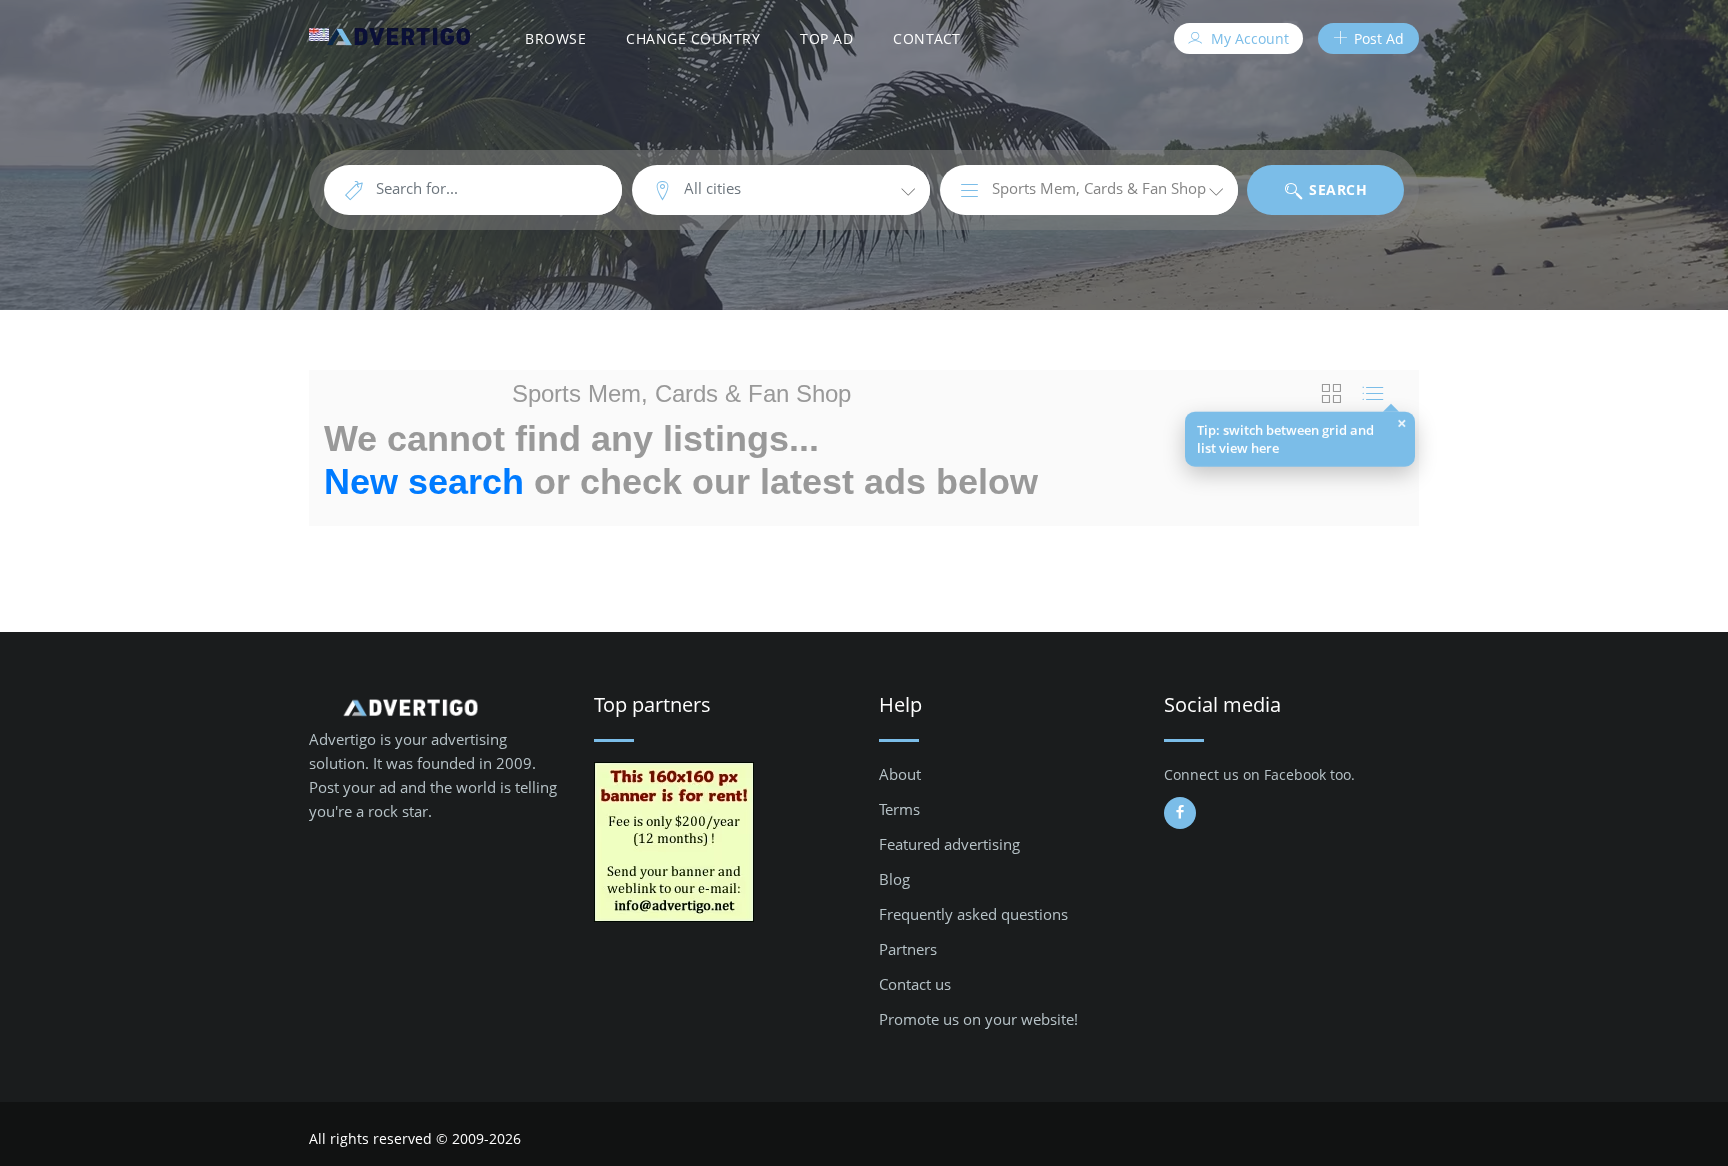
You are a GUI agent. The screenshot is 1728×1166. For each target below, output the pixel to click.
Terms (899, 809)
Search (1336, 189)
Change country (693, 38)
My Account (1248, 38)
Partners (908, 949)
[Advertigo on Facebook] (1180, 813)
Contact (927, 38)
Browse (555, 38)
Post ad (1377, 38)
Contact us (915, 984)
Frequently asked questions (973, 914)
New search (424, 481)
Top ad (826, 38)
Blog (894, 879)
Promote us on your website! (978, 1019)
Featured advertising (949, 844)
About (900, 774)
